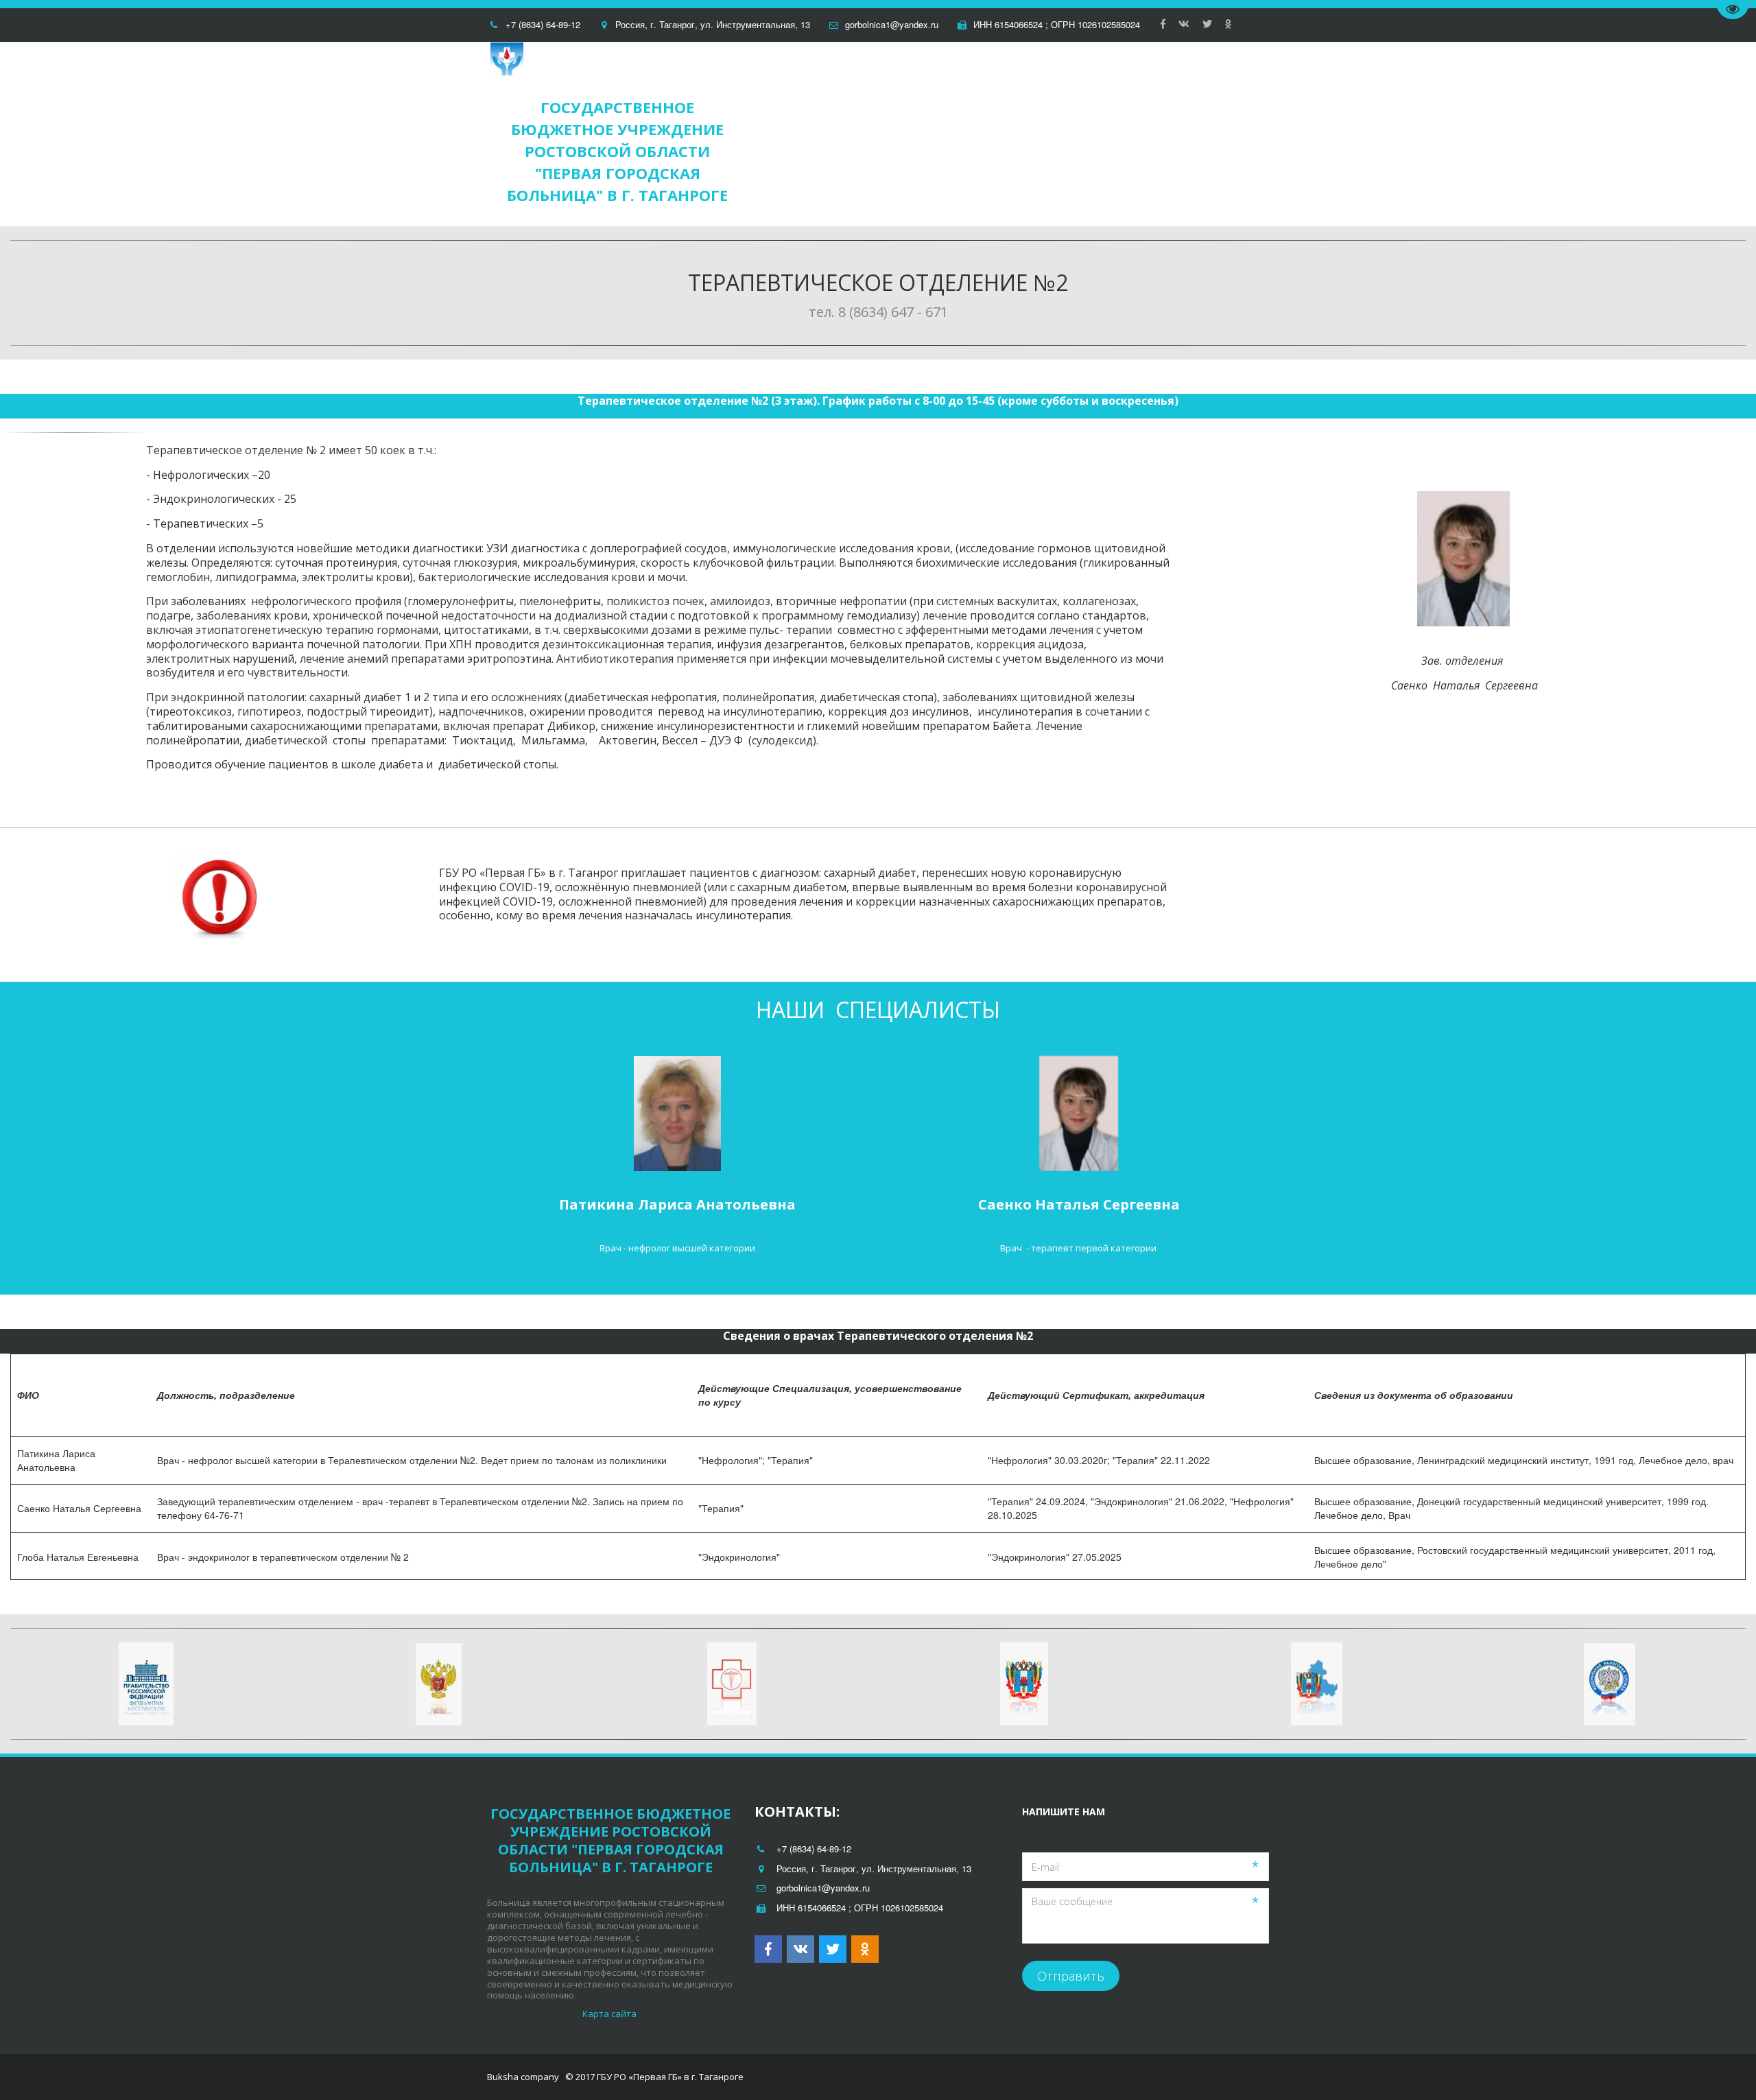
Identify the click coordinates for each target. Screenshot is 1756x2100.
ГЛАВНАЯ (862, 134)
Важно (1184, 134)
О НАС (1012, 134)
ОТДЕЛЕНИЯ (937, 134)
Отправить (1071, 1976)
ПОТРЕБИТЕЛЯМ (1097, 134)
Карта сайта (610, 2014)
